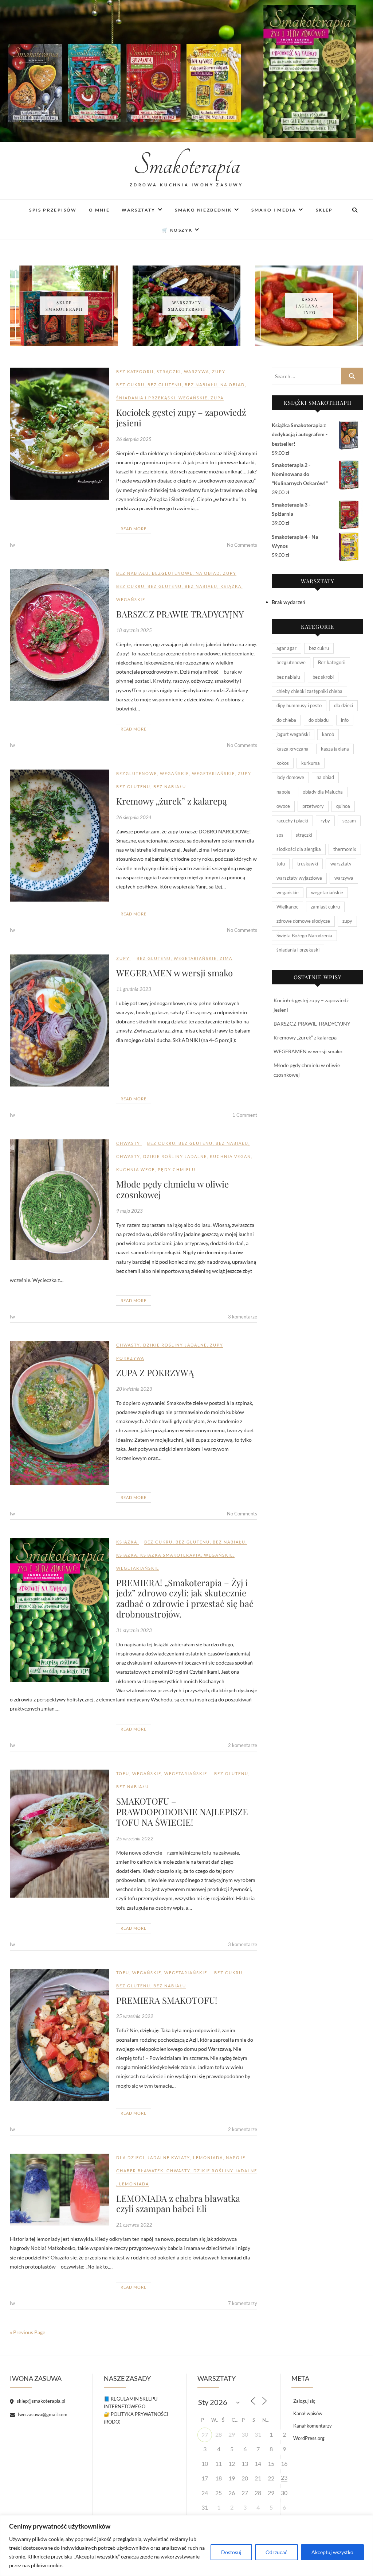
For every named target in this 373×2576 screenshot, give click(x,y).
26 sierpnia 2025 (134, 439)
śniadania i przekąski (146, 398)
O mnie (99, 210)
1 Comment (245, 1115)
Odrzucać (276, 2552)
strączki (169, 371)
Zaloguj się (304, 2401)
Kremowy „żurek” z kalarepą (172, 801)
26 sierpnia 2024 (134, 817)
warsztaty (341, 864)
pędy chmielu (177, 1169)
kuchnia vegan (230, 1156)
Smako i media (274, 210)
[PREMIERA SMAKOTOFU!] (59, 2035)
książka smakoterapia (171, 1555)
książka (231, 586)
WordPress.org (309, 2438)
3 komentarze (243, 1317)
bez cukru (130, 385)
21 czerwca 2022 (134, 2225)
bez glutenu (165, 385)
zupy (219, 371)
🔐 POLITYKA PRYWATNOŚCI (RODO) (136, 2418)
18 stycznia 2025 (134, 630)
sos (280, 835)
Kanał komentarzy (313, 2426)
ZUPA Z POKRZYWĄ (155, 1372)
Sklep (324, 210)
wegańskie (193, 398)
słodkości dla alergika (299, 849)
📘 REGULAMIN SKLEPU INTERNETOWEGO (131, 2403)
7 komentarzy (243, 2303)
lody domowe (290, 777)
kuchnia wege (136, 1169)
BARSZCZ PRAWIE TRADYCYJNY (180, 614)
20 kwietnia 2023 (134, 1389)
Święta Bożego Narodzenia (304, 936)
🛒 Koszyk (177, 230)
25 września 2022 (135, 1839)
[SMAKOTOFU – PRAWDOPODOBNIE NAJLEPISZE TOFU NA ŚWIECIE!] (59, 1834)
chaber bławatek (140, 2171)
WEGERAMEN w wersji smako (174, 973)
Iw (12, 545)
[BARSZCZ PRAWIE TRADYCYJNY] (59, 635)
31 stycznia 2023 (134, 1630)
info (345, 720)
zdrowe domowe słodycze (303, 921)
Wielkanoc (287, 907)
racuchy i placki (292, 821)
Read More (134, 529)
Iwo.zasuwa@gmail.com (42, 2414)
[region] (186, 2546)
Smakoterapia (187, 165)
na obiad (233, 385)
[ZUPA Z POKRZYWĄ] (59, 1413)
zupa (217, 398)
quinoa (343, 806)
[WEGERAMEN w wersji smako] (59, 1020)
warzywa (197, 371)
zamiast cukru (325, 907)
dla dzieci (130, 2157)
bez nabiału (201, 385)
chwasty (128, 1143)
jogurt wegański (293, 734)
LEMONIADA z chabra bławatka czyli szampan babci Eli (178, 2203)
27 (205, 2435)
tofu (123, 1773)
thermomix (345, 849)
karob (328, 734)
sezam (349, 821)
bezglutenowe (172, 573)
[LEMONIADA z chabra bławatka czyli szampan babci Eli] (59, 2190)
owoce (283, 806)
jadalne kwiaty (169, 2157)
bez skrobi (323, 677)
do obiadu (319, 720)
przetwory (313, 806)
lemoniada (208, 2157)
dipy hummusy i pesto (299, 705)
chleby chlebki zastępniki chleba (309, 691)
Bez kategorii (135, 371)
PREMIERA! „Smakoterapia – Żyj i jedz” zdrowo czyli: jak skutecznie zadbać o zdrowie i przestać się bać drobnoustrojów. (185, 1598)
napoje (236, 2157)
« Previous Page (28, 2332)
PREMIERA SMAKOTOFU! (167, 2000)
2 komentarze (243, 1745)
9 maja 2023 (129, 1211)
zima (226, 958)
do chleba (286, 720)
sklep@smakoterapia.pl (40, 2401)
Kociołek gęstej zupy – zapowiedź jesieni (181, 417)
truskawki (308, 864)
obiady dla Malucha (323, 792)
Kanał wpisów (308, 2413)
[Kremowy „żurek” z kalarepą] (59, 836)
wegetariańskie (213, 773)
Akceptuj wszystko (332, 2552)
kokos (283, 763)
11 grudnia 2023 (134, 989)
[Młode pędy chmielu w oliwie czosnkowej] (59, 1200)
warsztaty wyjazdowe (299, 878)
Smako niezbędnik (203, 210)
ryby (325, 821)
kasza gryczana (292, 749)
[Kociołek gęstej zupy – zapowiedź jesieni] (59, 434)
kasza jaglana (335, 749)
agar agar (286, 648)
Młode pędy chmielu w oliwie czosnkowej (172, 1189)
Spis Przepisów (53, 210)
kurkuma (311, 763)
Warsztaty (139, 210)
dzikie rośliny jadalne (175, 1156)
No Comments (242, 545)
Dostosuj (231, 2552)
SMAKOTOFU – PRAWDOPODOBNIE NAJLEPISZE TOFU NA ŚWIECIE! (182, 1812)
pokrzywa (130, 1358)
